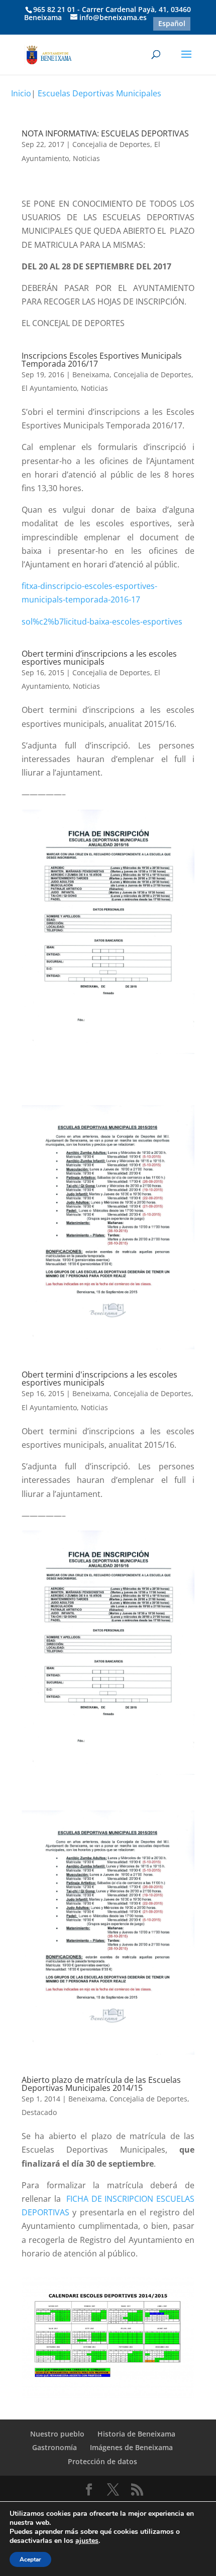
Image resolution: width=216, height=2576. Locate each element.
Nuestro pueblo (57, 2434)
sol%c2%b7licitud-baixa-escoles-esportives (102, 622)
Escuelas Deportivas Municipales (99, 93)
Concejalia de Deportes (111, 144)
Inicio (21, 93)
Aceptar (30, 2559)
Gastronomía (55, 2447)
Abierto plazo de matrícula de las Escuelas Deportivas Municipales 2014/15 (101, 2084)
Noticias (86, 158)
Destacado (39, 2112)
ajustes (87, 2541)
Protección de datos (102, 2461)
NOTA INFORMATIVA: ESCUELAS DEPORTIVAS (105, 133)
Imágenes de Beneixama (131, 2447)
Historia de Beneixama (136, 2434)
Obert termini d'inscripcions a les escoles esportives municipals (99, 1379)
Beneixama (91, 374)
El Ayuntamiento (49, 388)
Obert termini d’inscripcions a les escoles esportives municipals (99, 658)
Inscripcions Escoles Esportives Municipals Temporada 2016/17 (102, 360)
